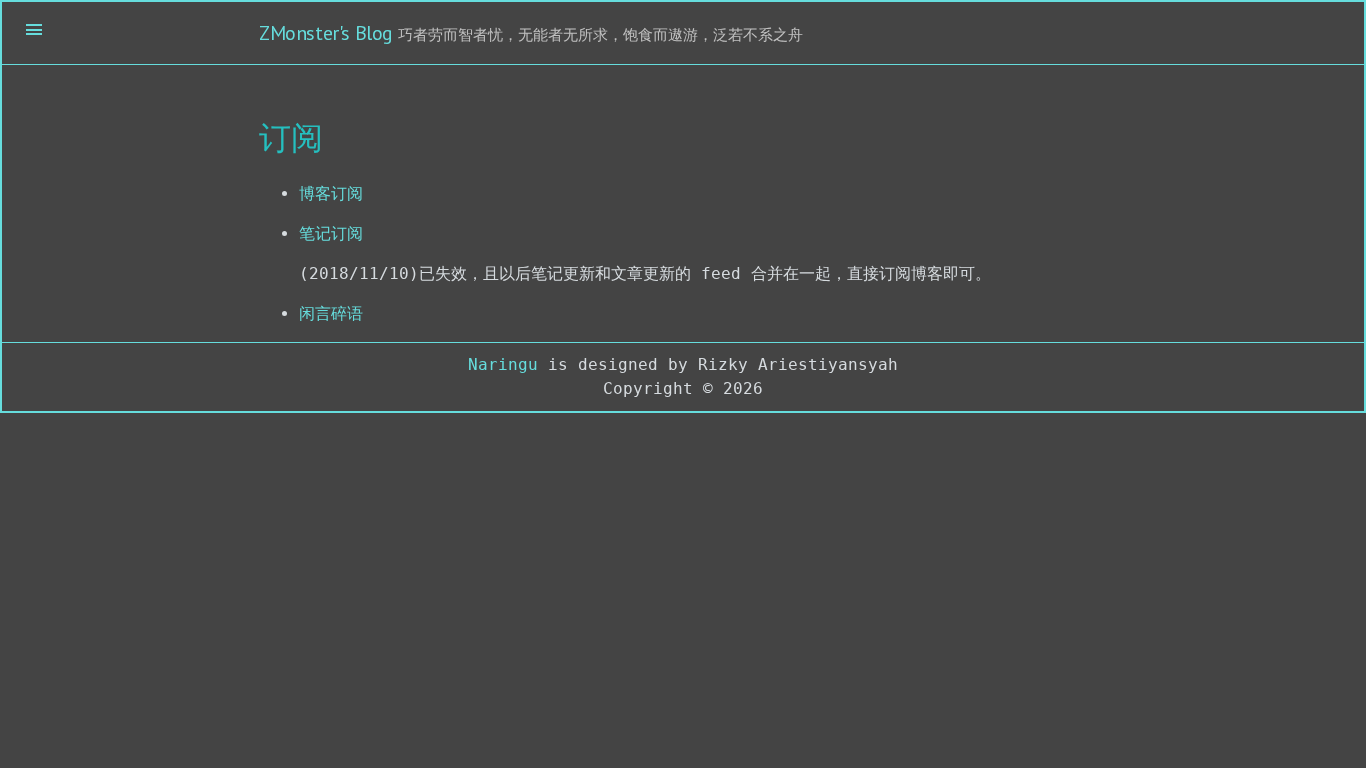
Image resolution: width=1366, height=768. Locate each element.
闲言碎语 (331, 313)
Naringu (503, 364)
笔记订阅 (331, 233)
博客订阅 (331, 193)
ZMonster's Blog (326, 33)
